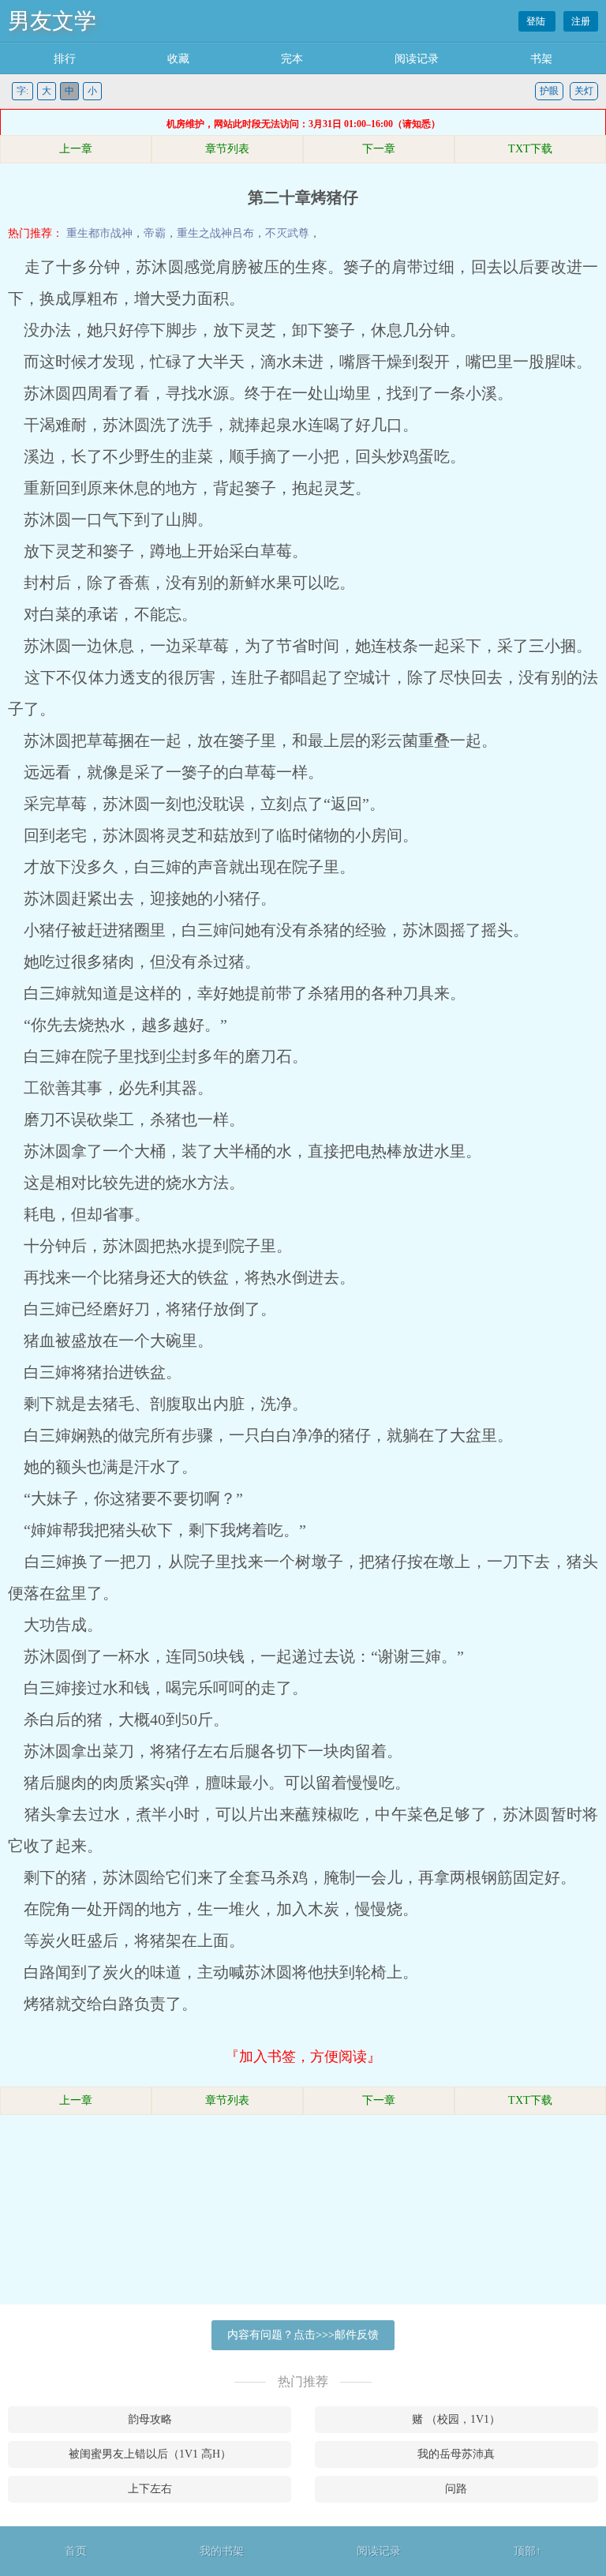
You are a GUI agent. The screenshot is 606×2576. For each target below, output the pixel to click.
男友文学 (52, 21)
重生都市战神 (99, 233)
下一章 (379, 149)
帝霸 (155, 233)
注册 (581, 21)
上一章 (76, 149)
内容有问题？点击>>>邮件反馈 (303, 2335)
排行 (65, 59)
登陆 (537, 21)
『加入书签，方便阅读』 (303, 2057)
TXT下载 (530, 149)
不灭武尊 (287, 233)
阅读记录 (417, 59)
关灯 (584, 91)
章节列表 (227, 149)
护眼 (549, 91)
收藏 (178, 59)
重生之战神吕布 (215, 233)
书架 (541, 59)
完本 (292, 59)
